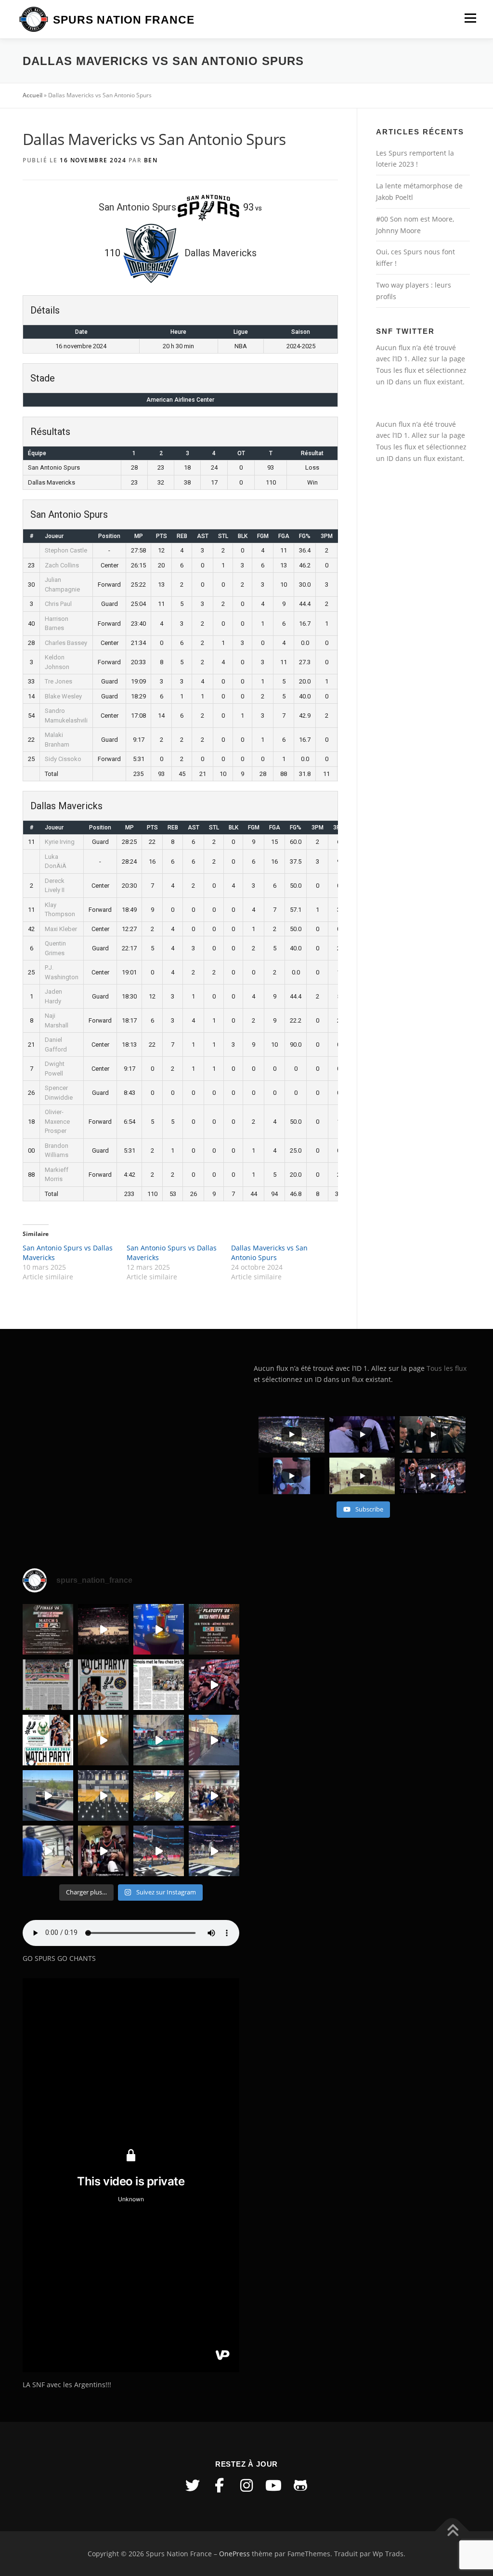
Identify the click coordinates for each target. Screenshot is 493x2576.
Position (109, 536)
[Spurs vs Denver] (159, 1795)
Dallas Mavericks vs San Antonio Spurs (269, 1253)
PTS (162, 536)
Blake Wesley (63, 696)
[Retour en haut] (452, 2531)
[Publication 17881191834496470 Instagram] (103, 1740)
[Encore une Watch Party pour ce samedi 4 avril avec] (103, 1685)
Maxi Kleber (61, 929)
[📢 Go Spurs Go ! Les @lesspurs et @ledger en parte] (214, 1629)
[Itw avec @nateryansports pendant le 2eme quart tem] (214, 1685)
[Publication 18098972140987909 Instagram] (48, 1851)
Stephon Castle (66, 550)
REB (182, 536)
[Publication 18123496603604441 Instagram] (214, 1851)
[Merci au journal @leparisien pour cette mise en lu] (48, 1685)
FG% (305, 536)
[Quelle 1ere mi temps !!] (103, 1629)
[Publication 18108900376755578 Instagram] (159, 1740)
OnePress (234, 2554)
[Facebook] (220, 2485)
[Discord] (300, 2485)
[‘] (103, 1795)
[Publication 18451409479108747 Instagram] (48, 1795)
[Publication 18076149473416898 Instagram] (214, 1740)
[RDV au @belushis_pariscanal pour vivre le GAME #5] (48, 1629)
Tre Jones (58, 681)
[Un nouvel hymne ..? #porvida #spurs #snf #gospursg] (214, 1795)
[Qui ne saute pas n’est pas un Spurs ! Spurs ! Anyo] (103, 1851)
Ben (151, 160)
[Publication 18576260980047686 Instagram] (159, 1851)
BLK (243, 536)
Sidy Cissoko (63, 759)
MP (139, 536)
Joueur (54, 536)
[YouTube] (273, 2485)
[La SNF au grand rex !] (159, 1629)
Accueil (32, 95)
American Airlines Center (180, 400)
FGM (263, 536)
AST (203, 536)
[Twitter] (193, 2485)
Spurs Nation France (124, 20)
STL (223, 536)
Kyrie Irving (60, 842)
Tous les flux (396, 370)
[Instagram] (246, 2485)
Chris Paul (58, 604)
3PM (327, 536)
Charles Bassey (66, 643)
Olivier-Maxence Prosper (57, 1121)
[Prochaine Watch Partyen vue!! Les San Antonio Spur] (48, 1740)
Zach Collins (62, 565)
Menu (470, 18)
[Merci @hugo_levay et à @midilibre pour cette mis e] (159, 1685)
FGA (284, 536)
